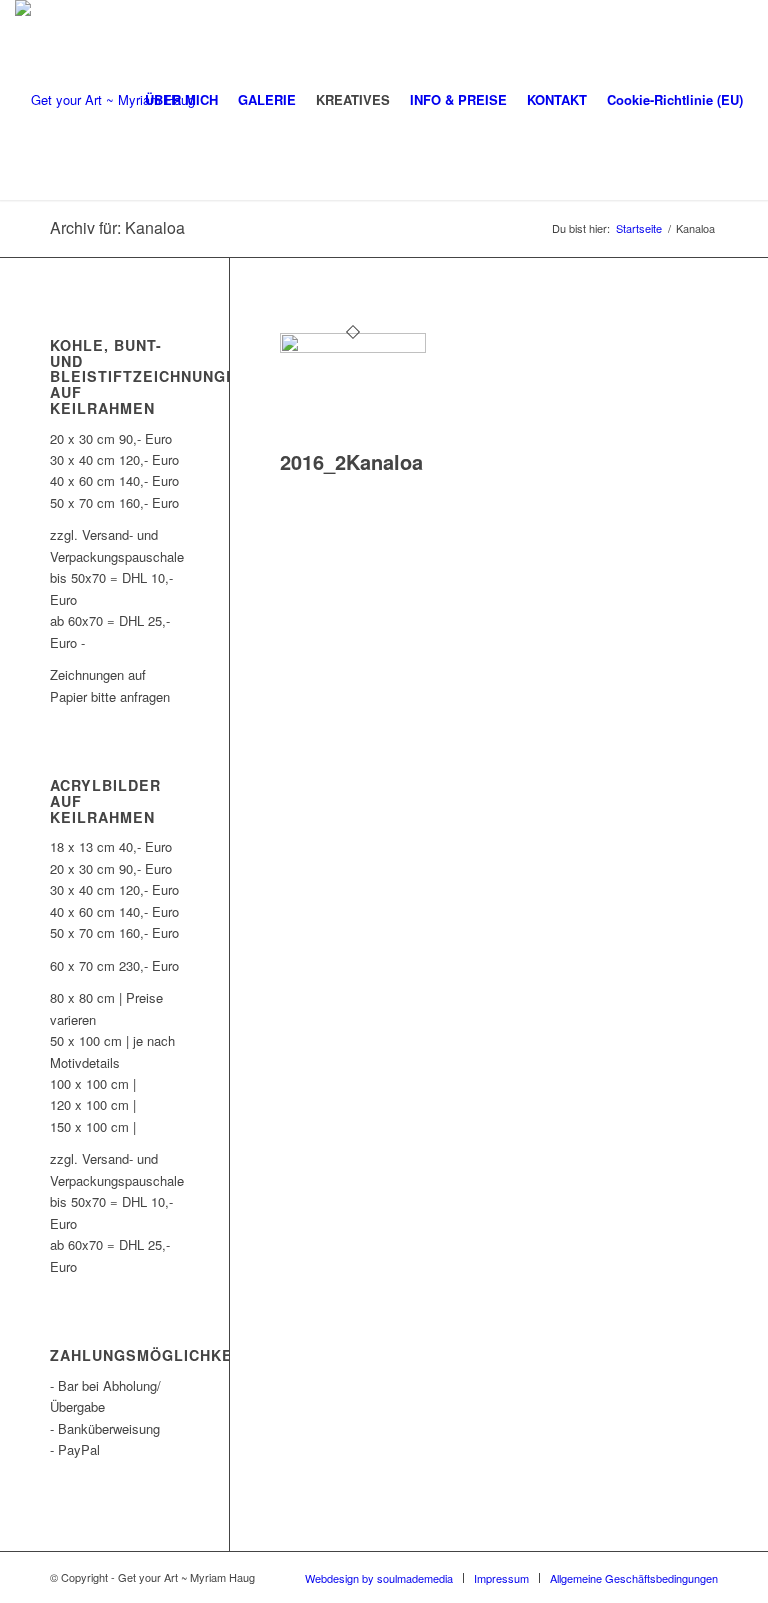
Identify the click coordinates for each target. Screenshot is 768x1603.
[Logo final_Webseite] (105, 100)
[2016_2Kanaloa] (353, 347)
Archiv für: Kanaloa (117, 227)
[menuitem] (181, 100)
